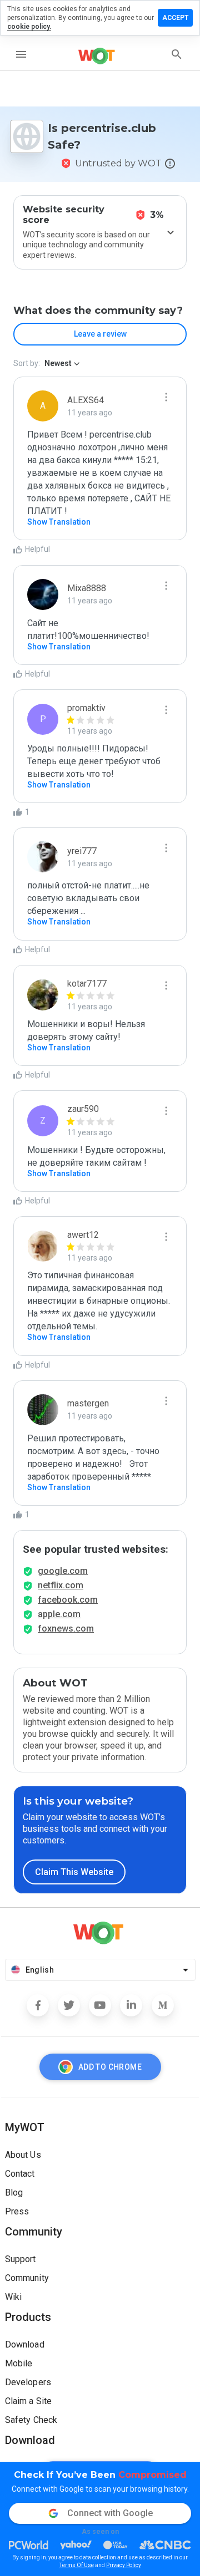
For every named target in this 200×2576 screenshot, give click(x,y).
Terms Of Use (77, 2565)
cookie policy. (29, 27)
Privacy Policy (124, 2565)
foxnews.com (66, 1629)
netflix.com (61, 1585)
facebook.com (68, 1600)
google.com (63, 1571)
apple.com (59, 1614)
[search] (177, 54)
